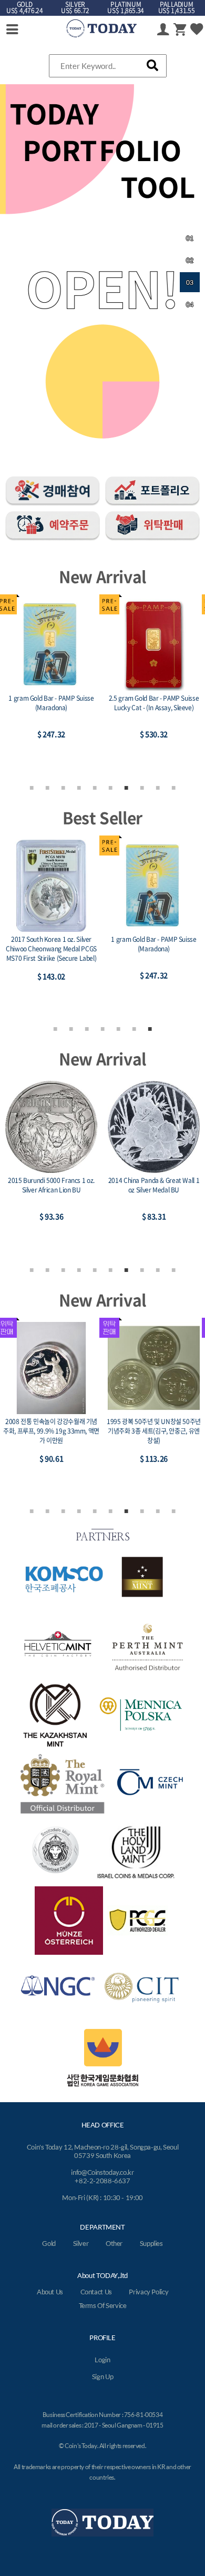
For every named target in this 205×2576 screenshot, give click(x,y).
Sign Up (102, 2376)
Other (114, 2243)
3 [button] (63, 787)
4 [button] (79, 787)
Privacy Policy (148, 2292)
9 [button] (158, 787)
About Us (50, 2292)
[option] (51, 684)
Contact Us (96, 2292)
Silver (81, 2243)
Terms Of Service (103, 2305)
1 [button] (32, 787)
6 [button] (110, 787)
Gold (49, 2243)
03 (190, 282)
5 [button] (95, 787)
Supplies (151, 2243)
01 (190, 238)
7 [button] (126, 787)
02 (190, 260)
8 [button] (142, 787)
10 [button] (173, 787)
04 (190, 305)
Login (102, 2360)
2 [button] (47, 787)
